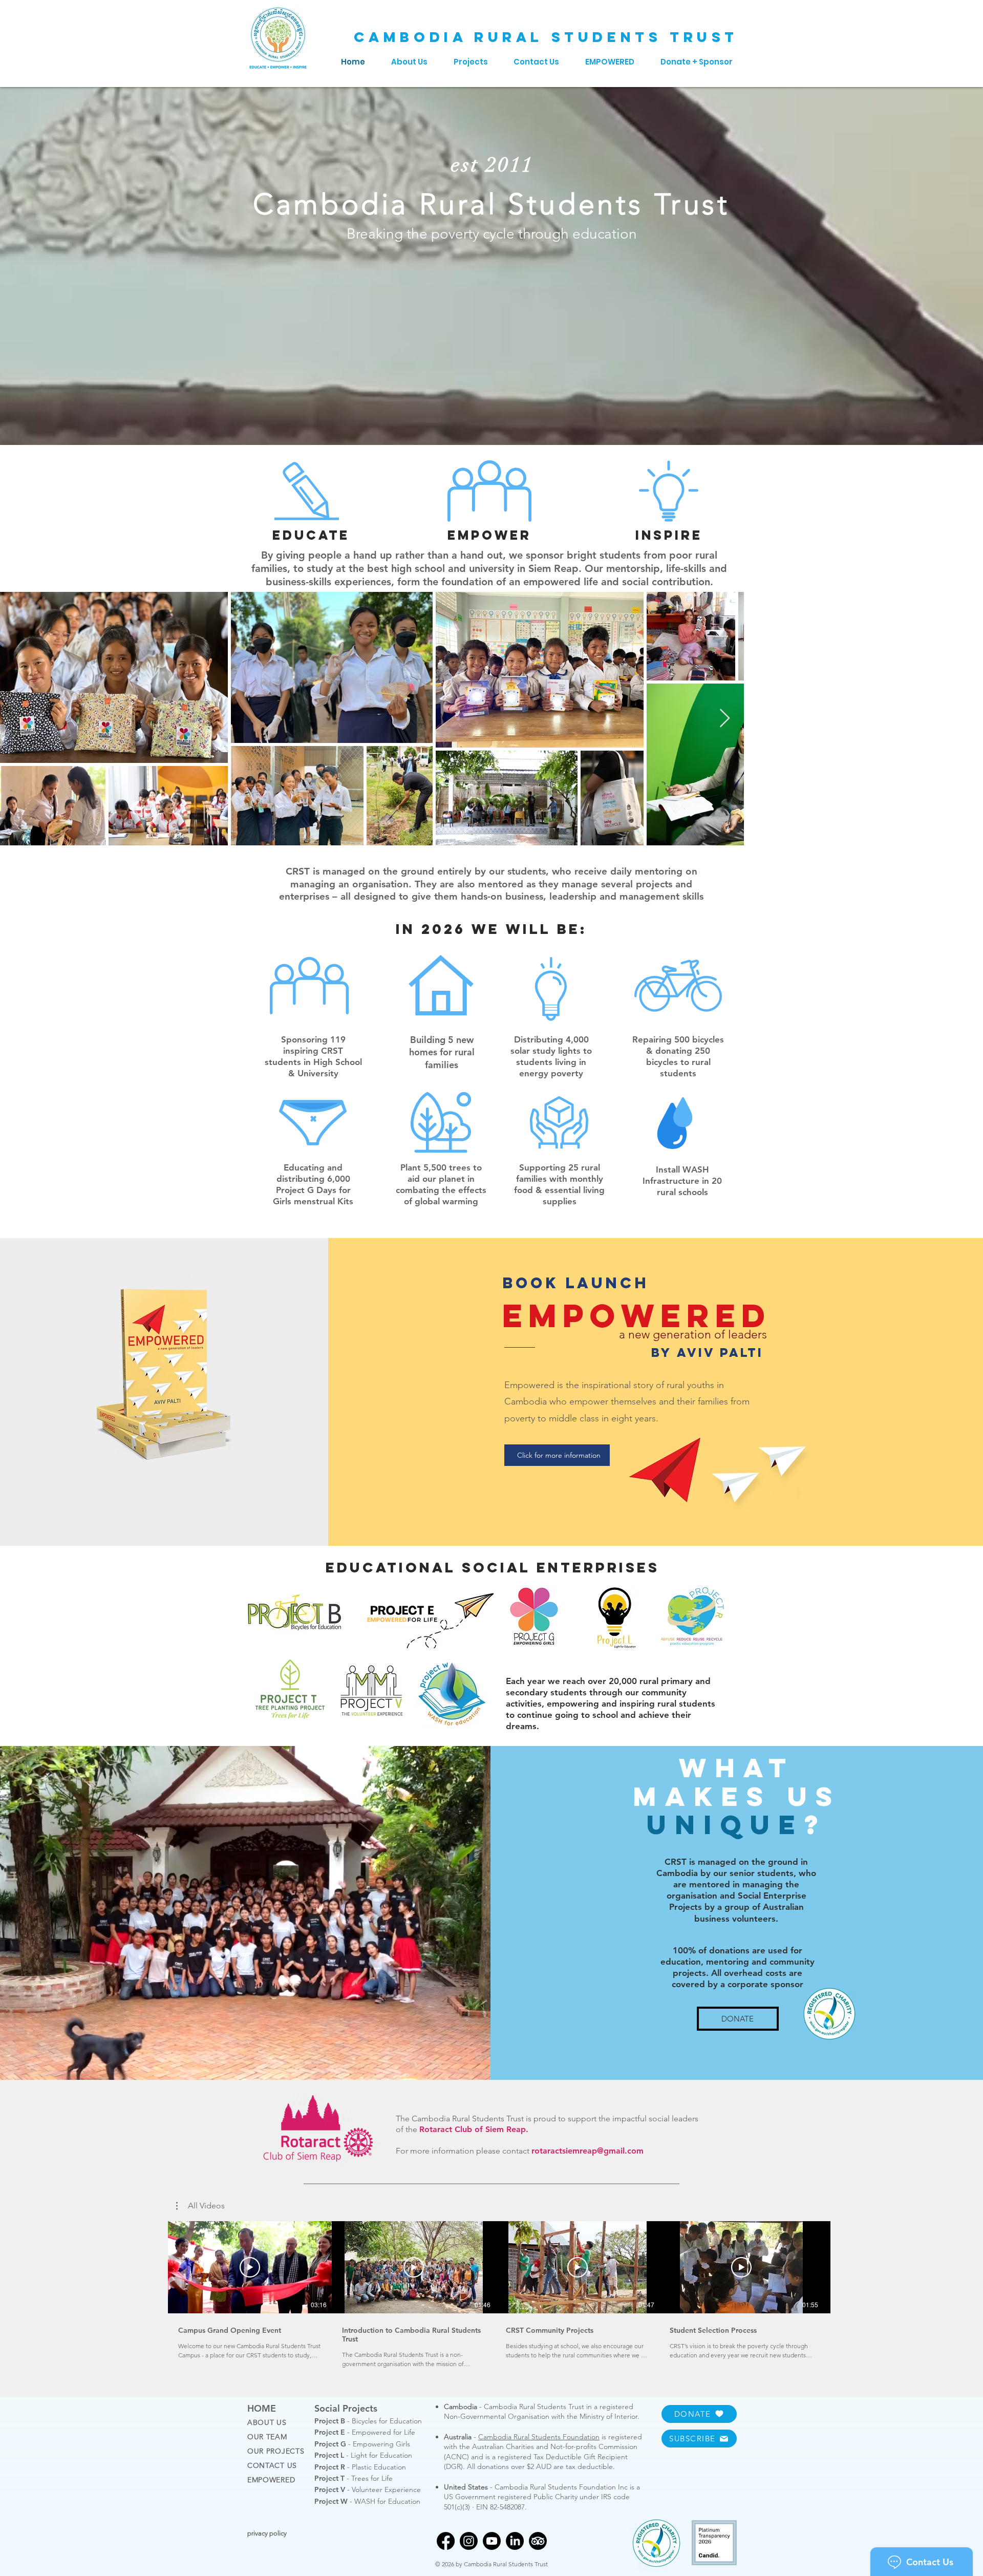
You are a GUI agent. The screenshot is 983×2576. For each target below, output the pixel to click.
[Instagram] (469, 2541)
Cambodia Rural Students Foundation (539, 2437)
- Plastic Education (360, 2467)
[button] (200, 2206)
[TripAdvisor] (538, 2541)
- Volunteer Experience (368, 2489)
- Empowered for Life (365, 2432)
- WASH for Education (367, 2501)
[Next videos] (845, 2265)
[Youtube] (492, 2541)
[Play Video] (250, 2267)
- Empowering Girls (362, 2444)
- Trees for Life (354, 2478)
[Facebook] (446, 2541)
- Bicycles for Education (368, 2421)
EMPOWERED (271, 2480)
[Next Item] (965, 719)
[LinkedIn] (515, 2541)
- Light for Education (363, 2455)
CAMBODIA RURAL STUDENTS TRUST (546, 37)
